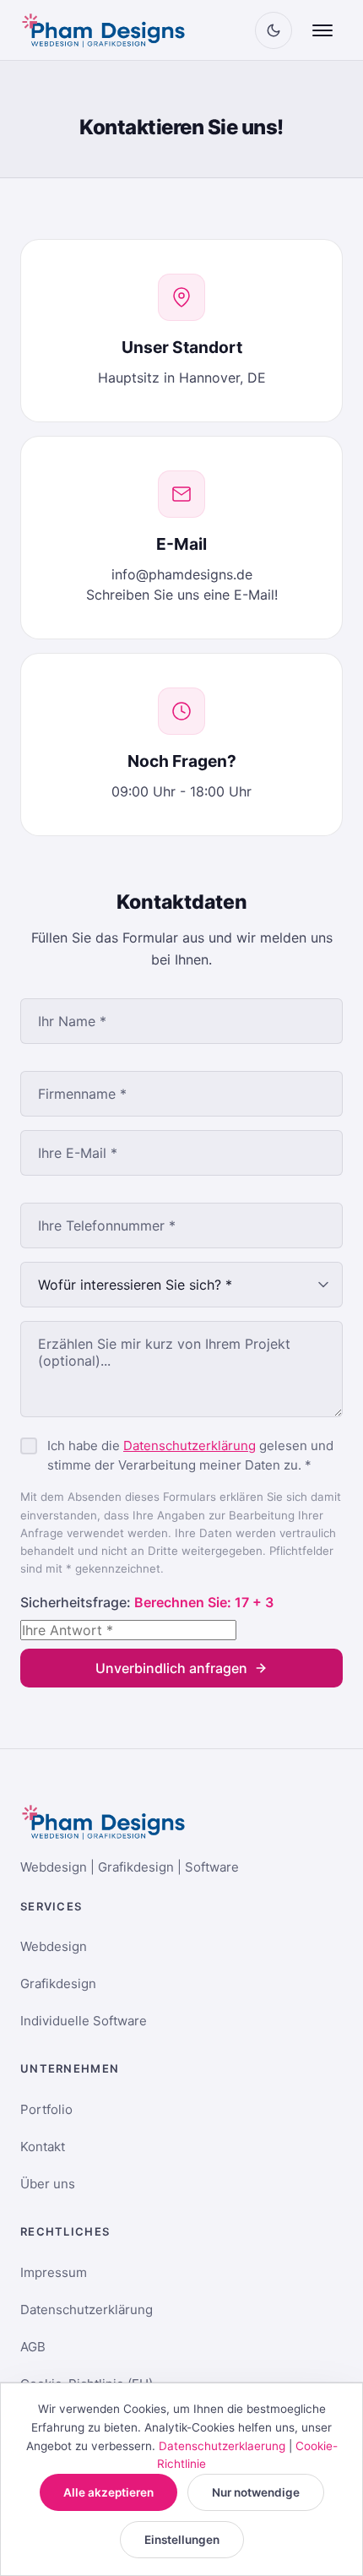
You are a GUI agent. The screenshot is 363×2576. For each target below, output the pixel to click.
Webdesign (54, 1946)
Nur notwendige (256, 2492)
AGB (33, 2347)
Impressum (54, 2272)
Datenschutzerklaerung (222, 2446)
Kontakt (43, 2147)
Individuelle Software (84, 2021)
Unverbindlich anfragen (171, 1668)
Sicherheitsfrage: (147, 1602)
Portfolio (46, 2109)
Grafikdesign (58, 1984)
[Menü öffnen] (322, 30)
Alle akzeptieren (108, 2492)
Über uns (48, 2184)
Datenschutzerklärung (190, 1446)
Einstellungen (182, 2540)
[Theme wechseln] (274, 30)
